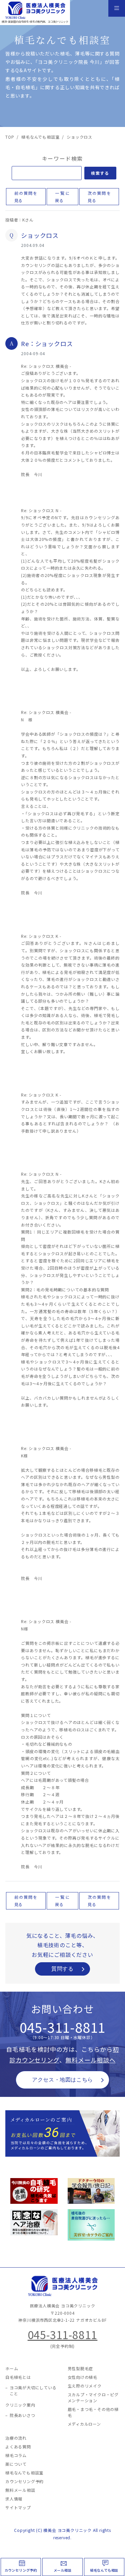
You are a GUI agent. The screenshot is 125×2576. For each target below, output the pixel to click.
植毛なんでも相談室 (24, 2473)
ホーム (12, 2368)
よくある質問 (18, 2447)
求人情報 (14, 2499)
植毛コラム (16, 2455)
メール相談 (63, 2570)
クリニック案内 (20, 2405)
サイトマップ (18, 2507)
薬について (16, 2464)
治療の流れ (16, 2438)
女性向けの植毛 (83, 2377)
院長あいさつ (22, 2415)
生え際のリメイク (85, 2386)
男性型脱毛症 (80, 2368)
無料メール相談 (20, 2490)
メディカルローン (84, 2424)
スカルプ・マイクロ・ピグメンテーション (93, 2397)
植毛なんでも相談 (104, 2570)
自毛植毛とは (18, 2377)
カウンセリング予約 (21, 2570)
